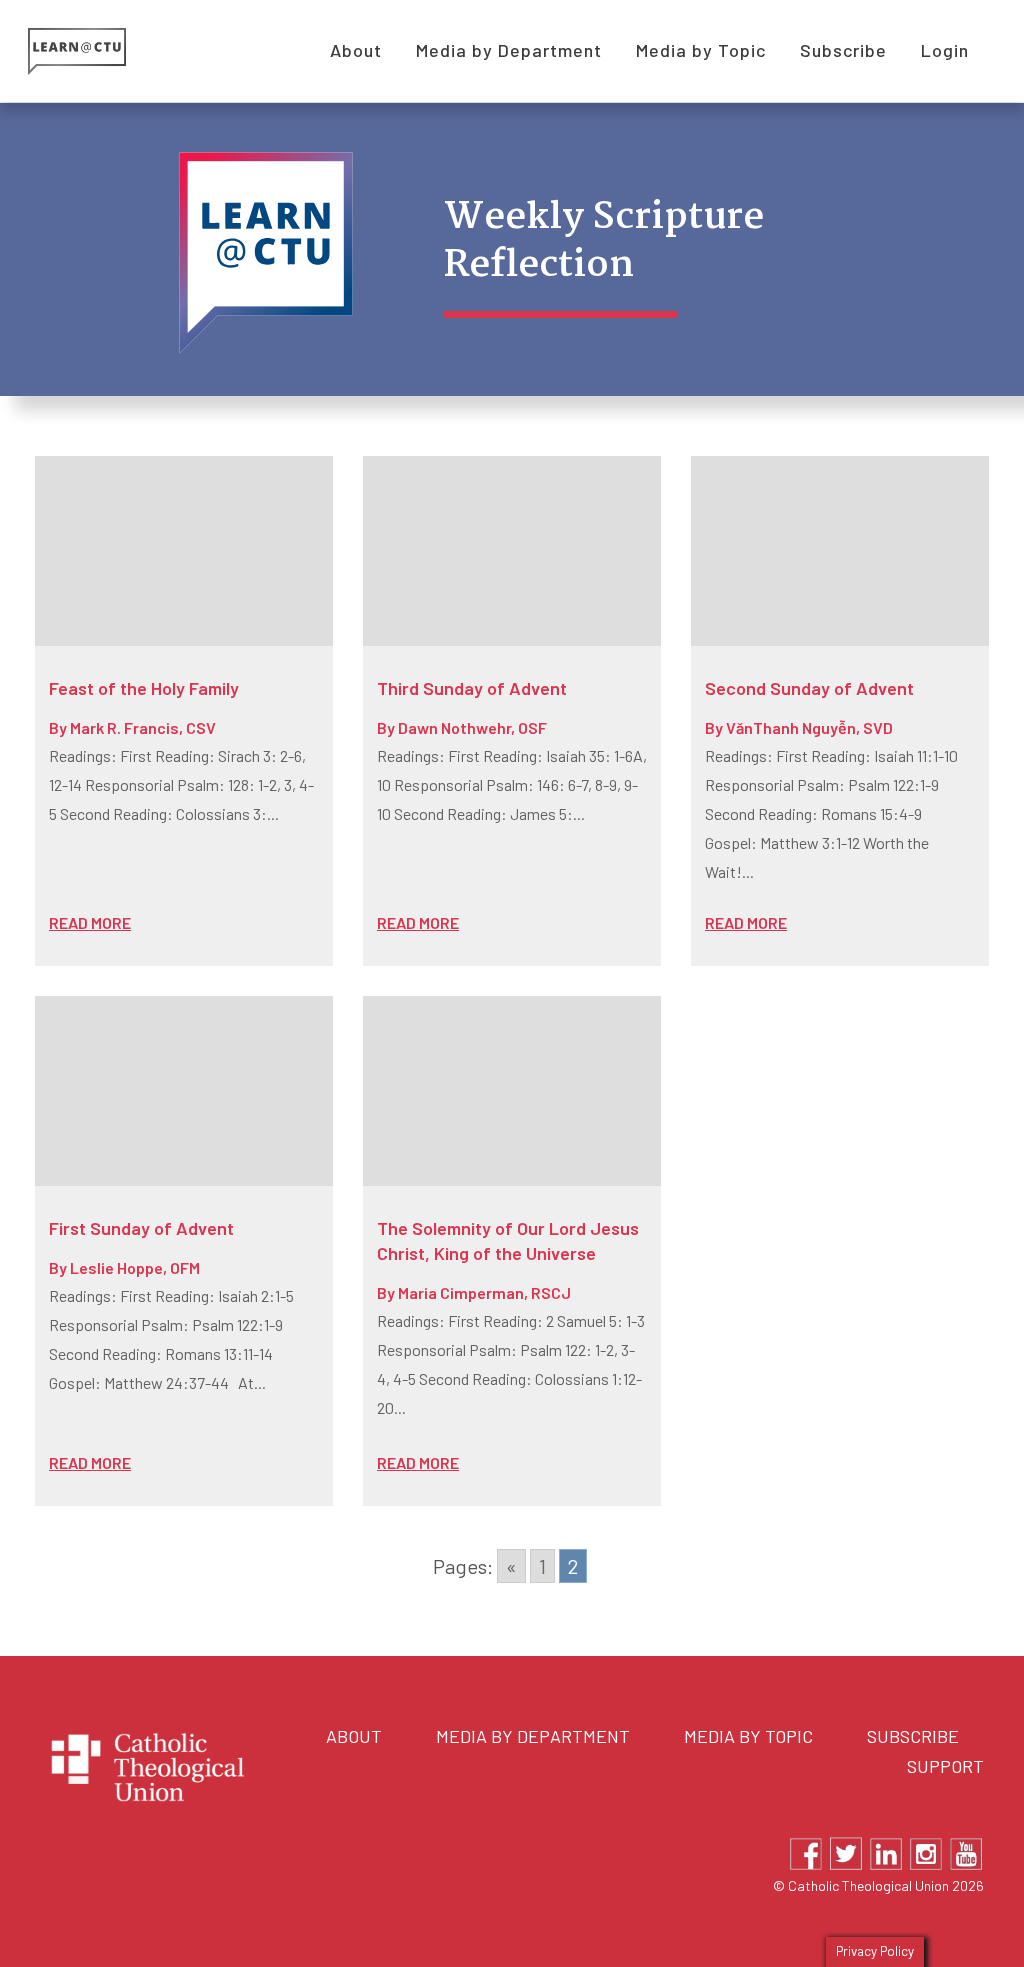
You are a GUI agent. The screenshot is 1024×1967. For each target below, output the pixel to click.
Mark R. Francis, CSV (143, 727)
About (354, 1736)
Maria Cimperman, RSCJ (484, 1292)
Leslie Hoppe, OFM (135, 1267)
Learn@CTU (99, 51)
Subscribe (913, 1736)
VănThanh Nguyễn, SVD (809, 727)
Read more (90, 922)
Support (945, 1766)
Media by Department (533, 1736)
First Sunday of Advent (141, 1228)
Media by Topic (748, 1736)
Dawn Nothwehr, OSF (472, 727)
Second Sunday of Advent (809, 688)
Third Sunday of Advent (472, 688)
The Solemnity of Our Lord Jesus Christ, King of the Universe (508, 1240)
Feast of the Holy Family (144, 688)
